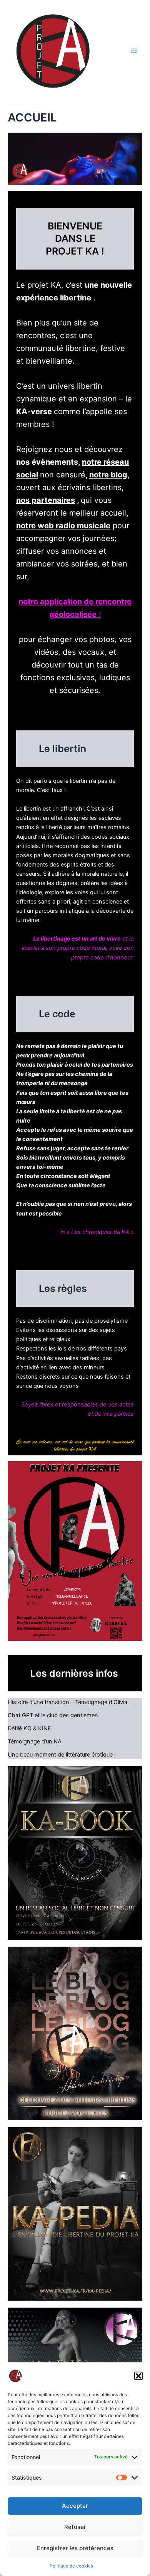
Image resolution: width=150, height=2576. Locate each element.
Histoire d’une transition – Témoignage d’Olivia (67, 1702)
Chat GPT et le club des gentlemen (53, 1715)
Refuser (75, 2527)
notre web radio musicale (63, 526)
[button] (138, 2376)
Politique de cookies (71, 2566)
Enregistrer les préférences (75, 2548)
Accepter (75, 2506)
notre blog (108, 475)
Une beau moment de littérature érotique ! (62, 1755)
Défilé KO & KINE (29, 1728)
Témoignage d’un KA (35, 1741)
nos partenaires (46, 500)
